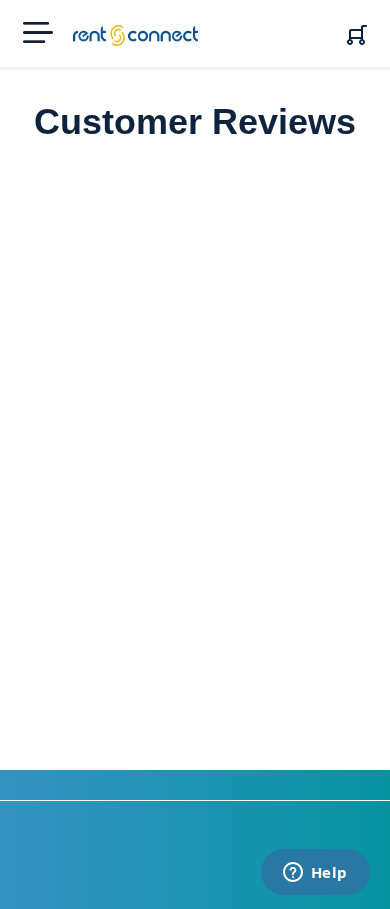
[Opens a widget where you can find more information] (315, 874)
